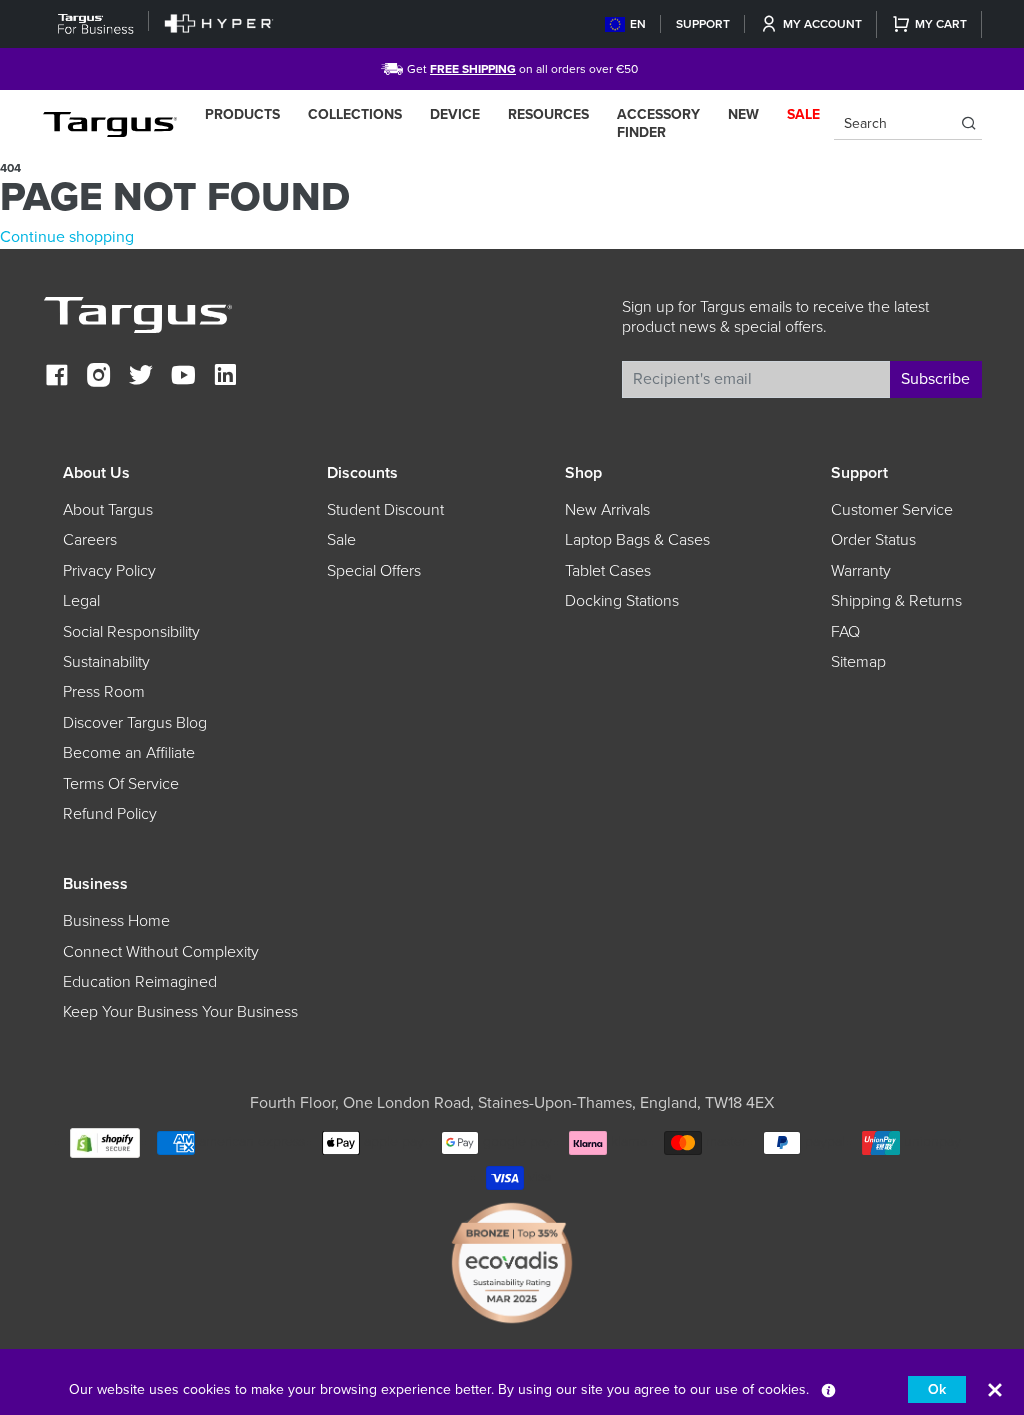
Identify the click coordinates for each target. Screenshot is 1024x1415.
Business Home (116, 921)
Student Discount (385, 510)
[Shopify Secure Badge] (105, 1142)
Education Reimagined (140, 982)
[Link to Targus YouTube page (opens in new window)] (183, 377)
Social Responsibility (131, 632)
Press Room (104, 692)
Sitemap (858, 662)
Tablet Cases (608, 571)
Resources (548, 114)
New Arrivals (607, 510)
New (743, 114)
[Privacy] (828, 1389)
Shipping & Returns (896, 601)
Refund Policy (110, 814)
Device (455, 114)
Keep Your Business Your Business (180, 1012)
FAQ (845, 632)
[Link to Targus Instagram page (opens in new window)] (99, 377)
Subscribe (935, 379)
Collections (355, 114)
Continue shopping (67, 237)
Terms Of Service (121, 784)
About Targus (108, 510)
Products (242, 114)
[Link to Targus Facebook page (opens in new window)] (57, 377)
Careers (90, 540)
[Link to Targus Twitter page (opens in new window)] (141, 377)
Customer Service (892, 510)
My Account (822, 24)
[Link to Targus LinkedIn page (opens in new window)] (225, 377)
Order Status (873, 540)
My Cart (941, 24)
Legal (81, 601)
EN (638, 24)
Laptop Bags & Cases (637, 540)
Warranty (861, 571)
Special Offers (374, 571)
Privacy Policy (109, 571)
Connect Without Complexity (161, 952)
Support (703, 24)
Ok (937, 1389)
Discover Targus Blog (135, 723)
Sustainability (106, 662)
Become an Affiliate (129, 753)
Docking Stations (622, 601)
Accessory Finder (658, 123)
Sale (341, 540)
